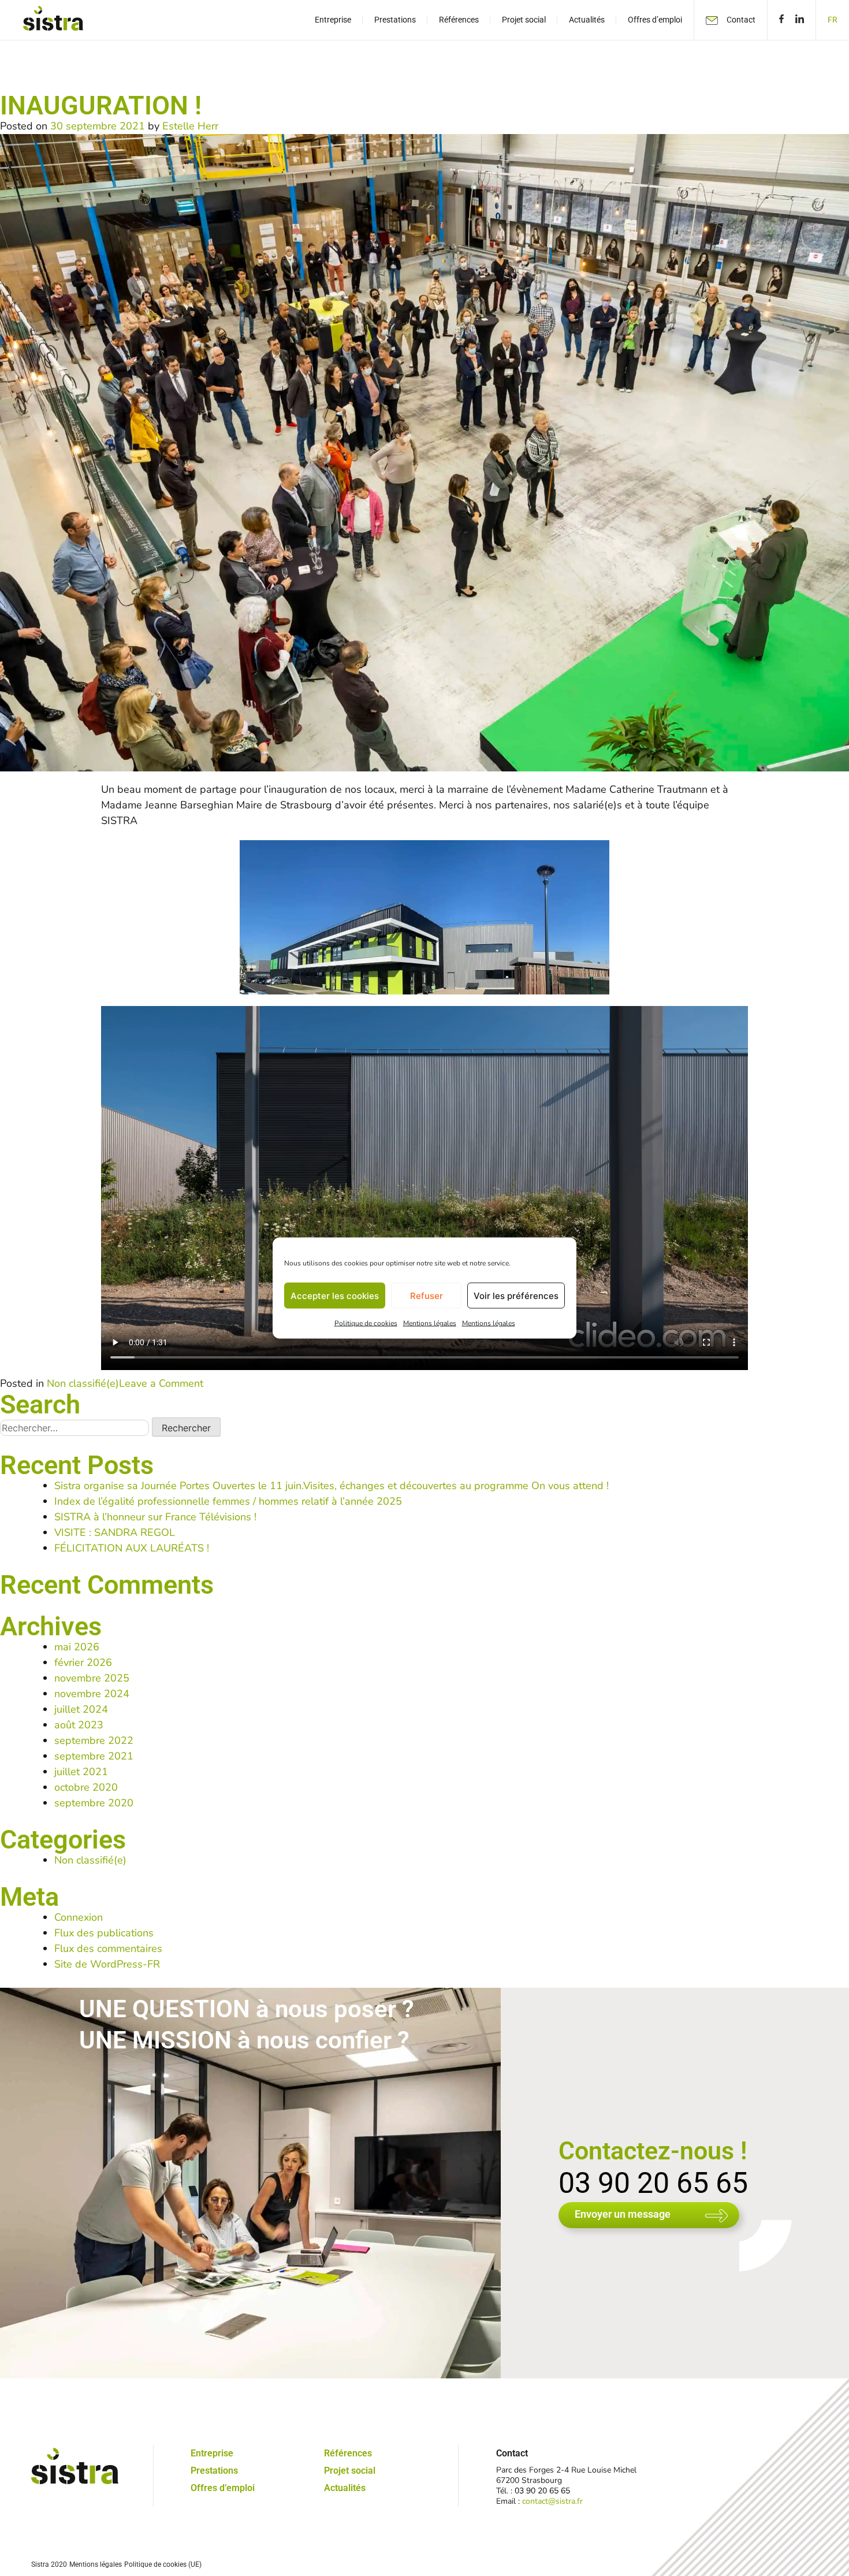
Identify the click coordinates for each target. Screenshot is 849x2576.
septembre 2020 (94, 1803)
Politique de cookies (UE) (163, 2564)
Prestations (214, 2471)
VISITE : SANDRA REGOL (115, 1532)
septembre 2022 (94, 1740)
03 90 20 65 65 (653, 2183)
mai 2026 (77, 1647)
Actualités (345, 2488)
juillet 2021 (81, 1772)
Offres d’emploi (223, 2488)
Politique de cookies (366, 1323)
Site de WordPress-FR (107, 1964)
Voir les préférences (516, 1295)
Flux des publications (104, 1933)
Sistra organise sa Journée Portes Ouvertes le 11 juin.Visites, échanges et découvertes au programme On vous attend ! (332, 1486)
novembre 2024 (92, 1694)
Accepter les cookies (335, 1295)
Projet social (350, 2471)
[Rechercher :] (76, 1428)
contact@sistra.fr (552, 2501)
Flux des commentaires (108, 1948)
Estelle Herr (190, 126)
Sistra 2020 (49, 2564)
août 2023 (79, 1725)
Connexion (79, 1917)
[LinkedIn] (803, 20)
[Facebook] (779, 20)
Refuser (427, 1295)
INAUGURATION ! (101, 105)
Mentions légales (430, 1323)
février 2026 (83, 1662)
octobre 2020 (86, 1787)
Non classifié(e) (83, 1383)
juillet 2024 (81, 1709)
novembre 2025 (92, 1678)
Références (348, 2453)
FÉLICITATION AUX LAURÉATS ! (132, 1548)
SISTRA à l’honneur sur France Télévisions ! (155, 1517)
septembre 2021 (94, 1756)
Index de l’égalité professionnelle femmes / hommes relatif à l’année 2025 (228, 1501)
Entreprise (212, 2453)
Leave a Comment (161, 1383)
